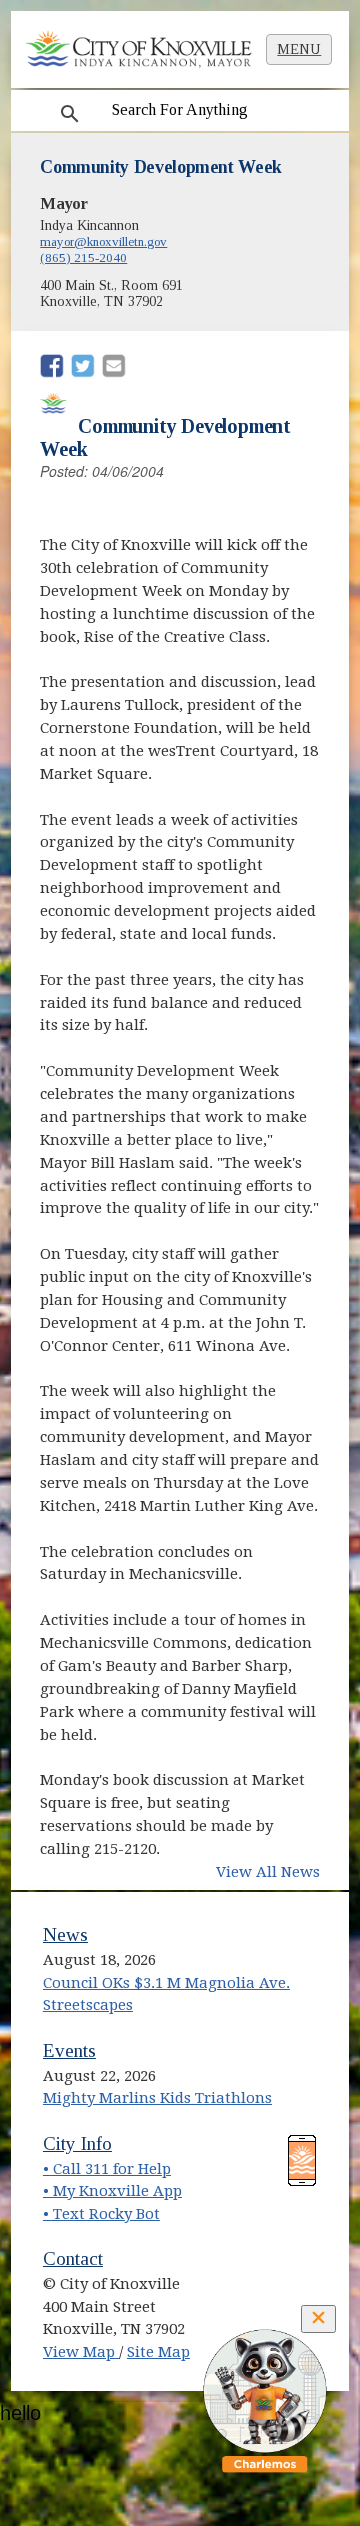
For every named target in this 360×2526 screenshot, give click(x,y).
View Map (81, 2352)
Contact (73, 2258)
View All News (268, 1872)
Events (69, 2050)
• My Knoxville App (112, 2191)
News (65, 1934)
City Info (77, 2143)
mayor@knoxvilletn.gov (103, 241)
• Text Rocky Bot (101, 2214)
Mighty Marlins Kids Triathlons (157, 2098)
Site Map (158, 2352)
